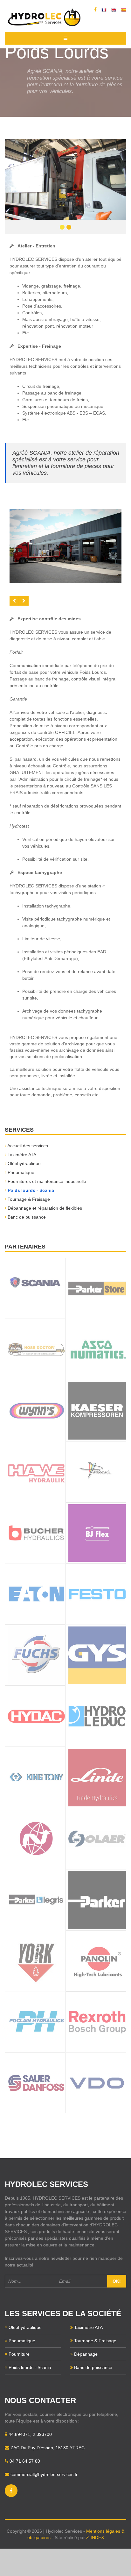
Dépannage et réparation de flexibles (45, 1208)
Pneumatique (21, 1172)
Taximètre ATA (22, 1155)
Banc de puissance (27, 1217)
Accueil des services (28, 1146)
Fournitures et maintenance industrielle (47, 1181)
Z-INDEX (95, 2537)
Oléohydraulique (24, 1163)
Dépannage (86, 2354)
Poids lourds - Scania (31, 1190)
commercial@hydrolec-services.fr (44, 2474)
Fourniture (19, 2354)
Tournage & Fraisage (29, 1199)
